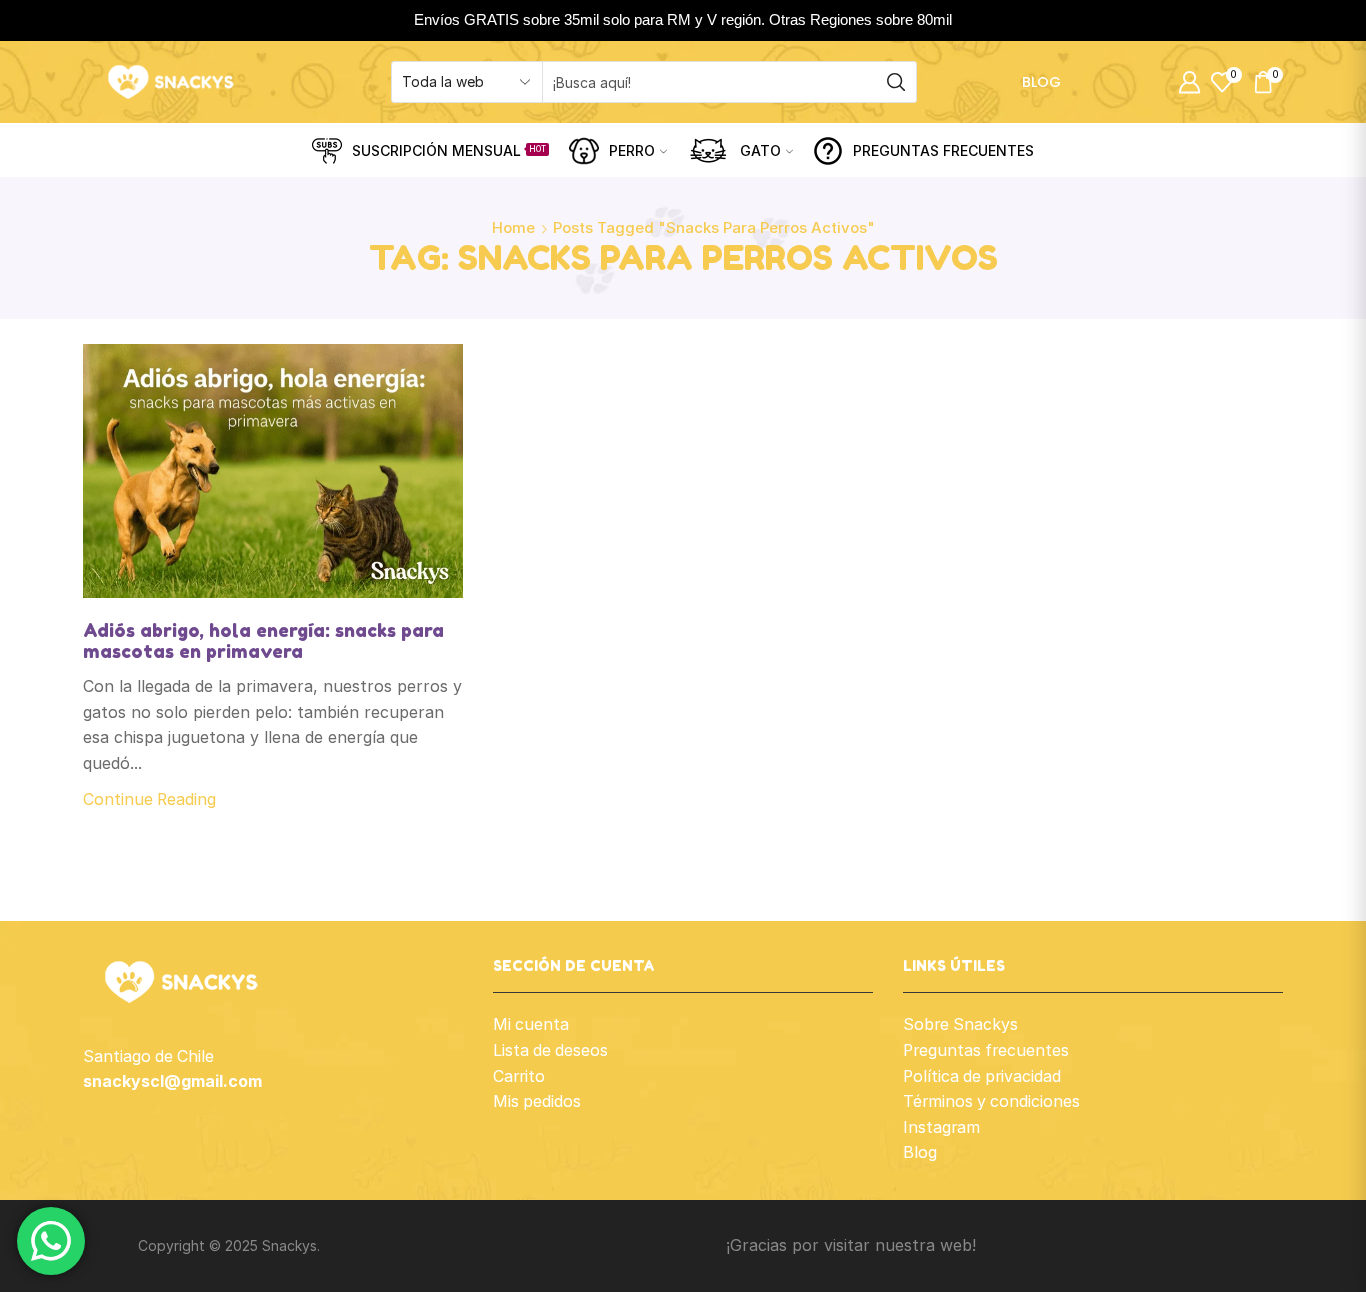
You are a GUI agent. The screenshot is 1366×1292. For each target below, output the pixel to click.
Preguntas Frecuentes (943, 150)
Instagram (941, 1127)
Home (513, 227)
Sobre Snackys (960, 1024)
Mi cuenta (531, 1024)
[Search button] (896, 82)
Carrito (519, 1076)
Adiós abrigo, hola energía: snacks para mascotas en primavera (263, 641)
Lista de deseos (550, 1050)
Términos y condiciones (991, 1101)
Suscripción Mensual (449, 150)
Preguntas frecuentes (986, 1050)
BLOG (1041, 82)
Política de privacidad (982, 1076)
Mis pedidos (537, 1101)
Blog (920, 1152)
